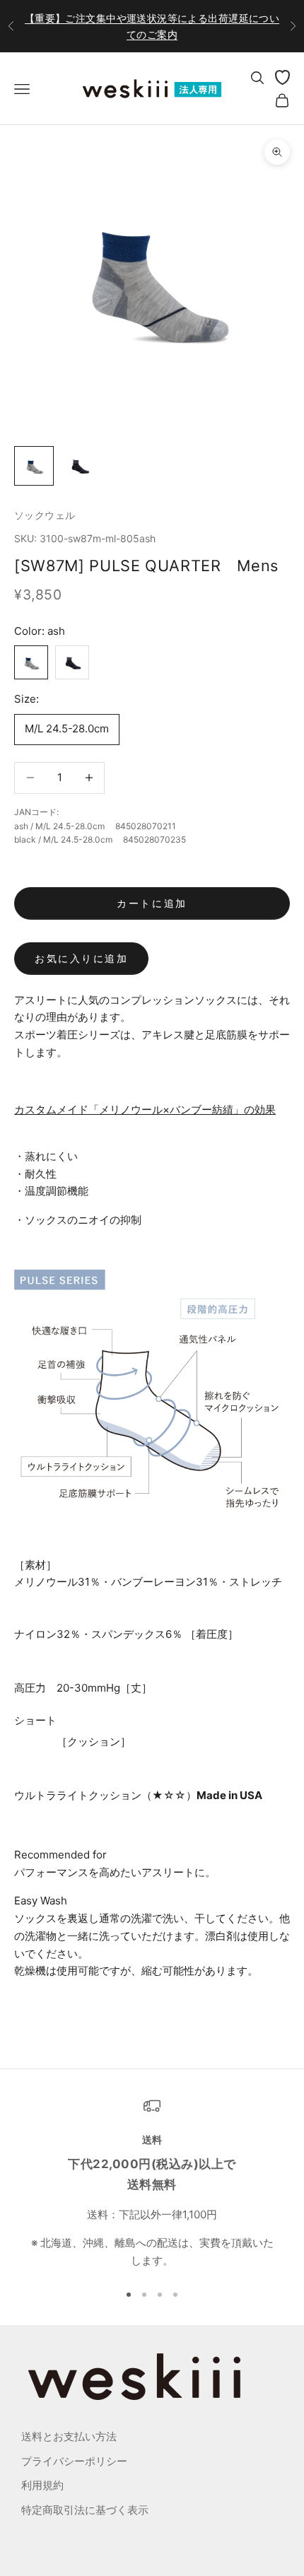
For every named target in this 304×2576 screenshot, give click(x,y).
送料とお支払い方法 (69, 2436)
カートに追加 (152, 903)
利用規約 (42, 2485)
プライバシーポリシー (74, 2461)
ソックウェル (45, 515)
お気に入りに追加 (81, 958)
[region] (152, 2184)
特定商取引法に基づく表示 (85, 2510)
